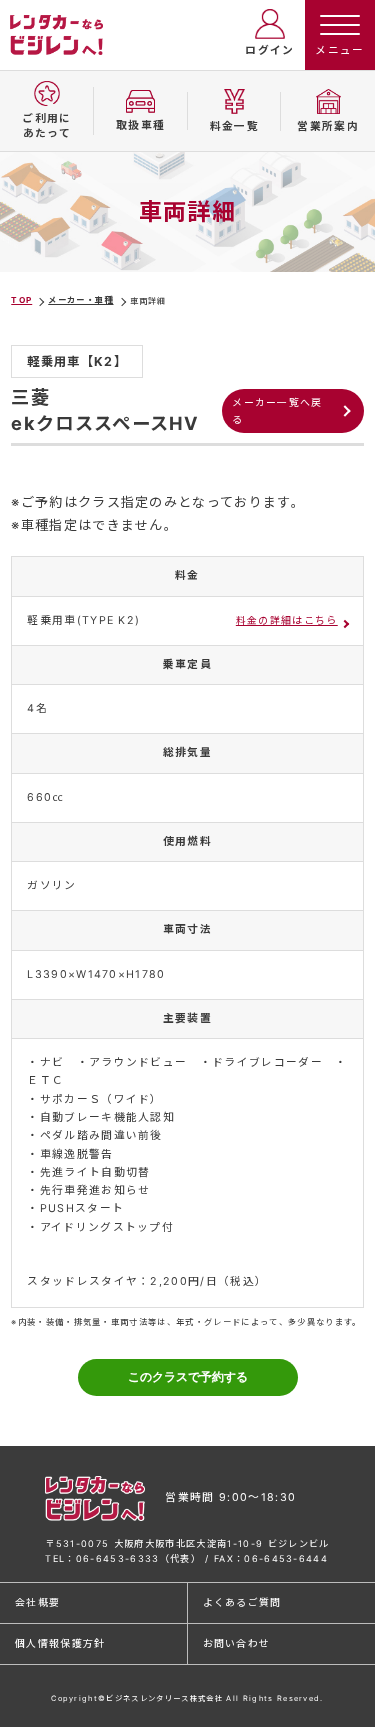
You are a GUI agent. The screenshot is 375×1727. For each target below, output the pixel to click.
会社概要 (37, 1602)
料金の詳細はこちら (287, 620)
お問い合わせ (237, 1643)
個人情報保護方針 (60, 1643)
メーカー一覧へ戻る (277, 410)
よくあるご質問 (242, 1602)
